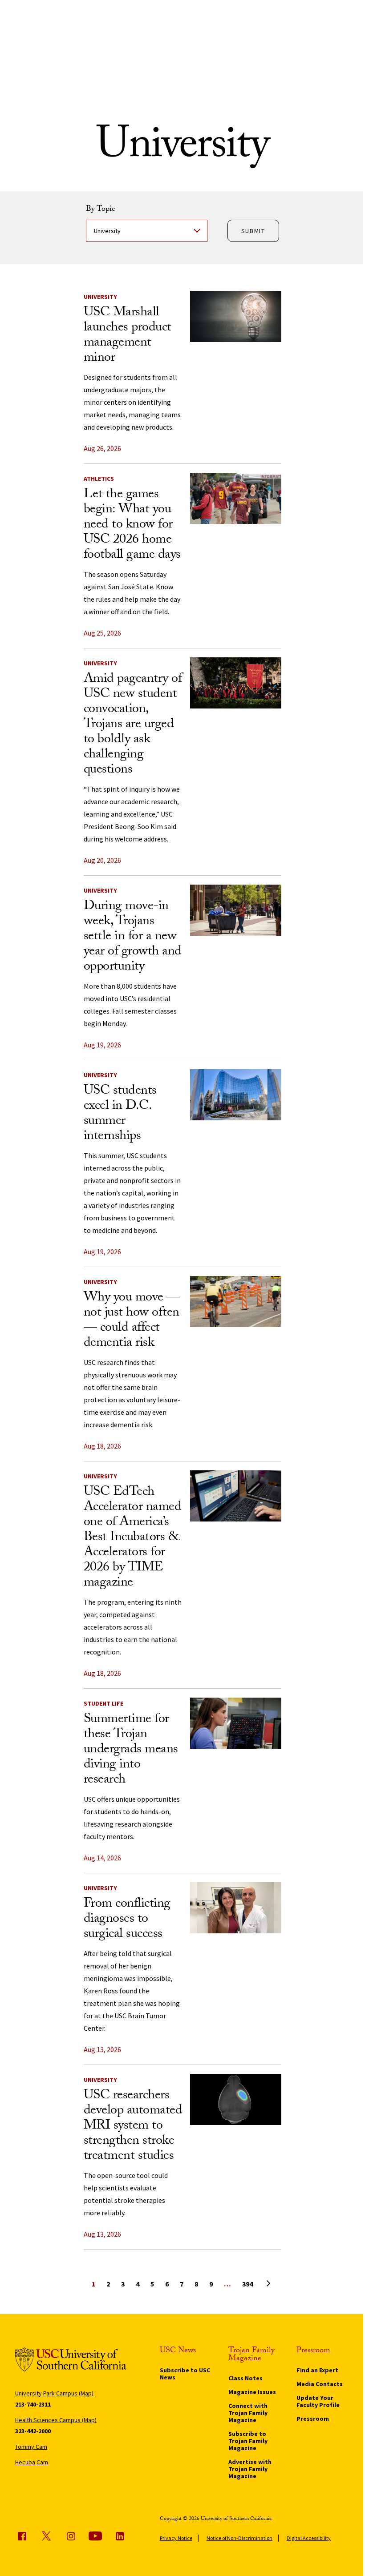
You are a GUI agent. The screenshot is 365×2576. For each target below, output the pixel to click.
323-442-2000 (33, 2431)
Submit (253, 231)
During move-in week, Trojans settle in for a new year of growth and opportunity (133, 937)
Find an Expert (317, 2370)
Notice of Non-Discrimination (239, 2538)
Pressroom (313, 2419)
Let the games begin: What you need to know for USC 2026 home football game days (132, 525)
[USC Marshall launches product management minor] (236, 316)
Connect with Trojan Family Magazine (248, 2413)
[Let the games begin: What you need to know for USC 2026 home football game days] (236, 498)
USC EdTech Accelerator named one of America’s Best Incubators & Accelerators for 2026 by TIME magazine (133, 1538)
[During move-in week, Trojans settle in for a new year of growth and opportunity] (236, 910)
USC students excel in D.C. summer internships (120, 1114)
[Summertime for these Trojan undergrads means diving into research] (236, 1723)
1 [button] (93, 2284)
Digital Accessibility (309, 2538)
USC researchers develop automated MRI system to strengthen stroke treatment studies (133, 2127)
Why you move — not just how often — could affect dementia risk (132, 1321)
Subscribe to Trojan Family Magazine (248, 2441)
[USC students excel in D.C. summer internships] (236, 1095)
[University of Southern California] (71, 2361)
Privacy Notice (176, 2538)
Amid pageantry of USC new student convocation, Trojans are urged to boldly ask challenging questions (133, 725)
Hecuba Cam (32, 2462)
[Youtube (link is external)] (95, 2536)
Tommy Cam (31, 2447)
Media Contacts (320, 2384)
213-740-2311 (33, 2404)
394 (247, 2284)
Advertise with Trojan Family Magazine (250, 2469)
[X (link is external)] (46, 2536)
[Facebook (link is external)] (22, 2536)
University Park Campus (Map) (54, 2393)
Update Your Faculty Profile (318, 2401)
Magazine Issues (252, 2392)
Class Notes (245, 2378)
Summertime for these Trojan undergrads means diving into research (131, 1750)
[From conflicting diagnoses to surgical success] (236, 1908)
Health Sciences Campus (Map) (56, 2420)
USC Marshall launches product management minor (128, 336)
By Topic (100, 210)
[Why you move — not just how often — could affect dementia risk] (236, 1302)
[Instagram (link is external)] (71, 2536)
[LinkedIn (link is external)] (120, 2536)
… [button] (227, 2284)
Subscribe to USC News (185, 2374)
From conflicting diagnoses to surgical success (127, 1920)
